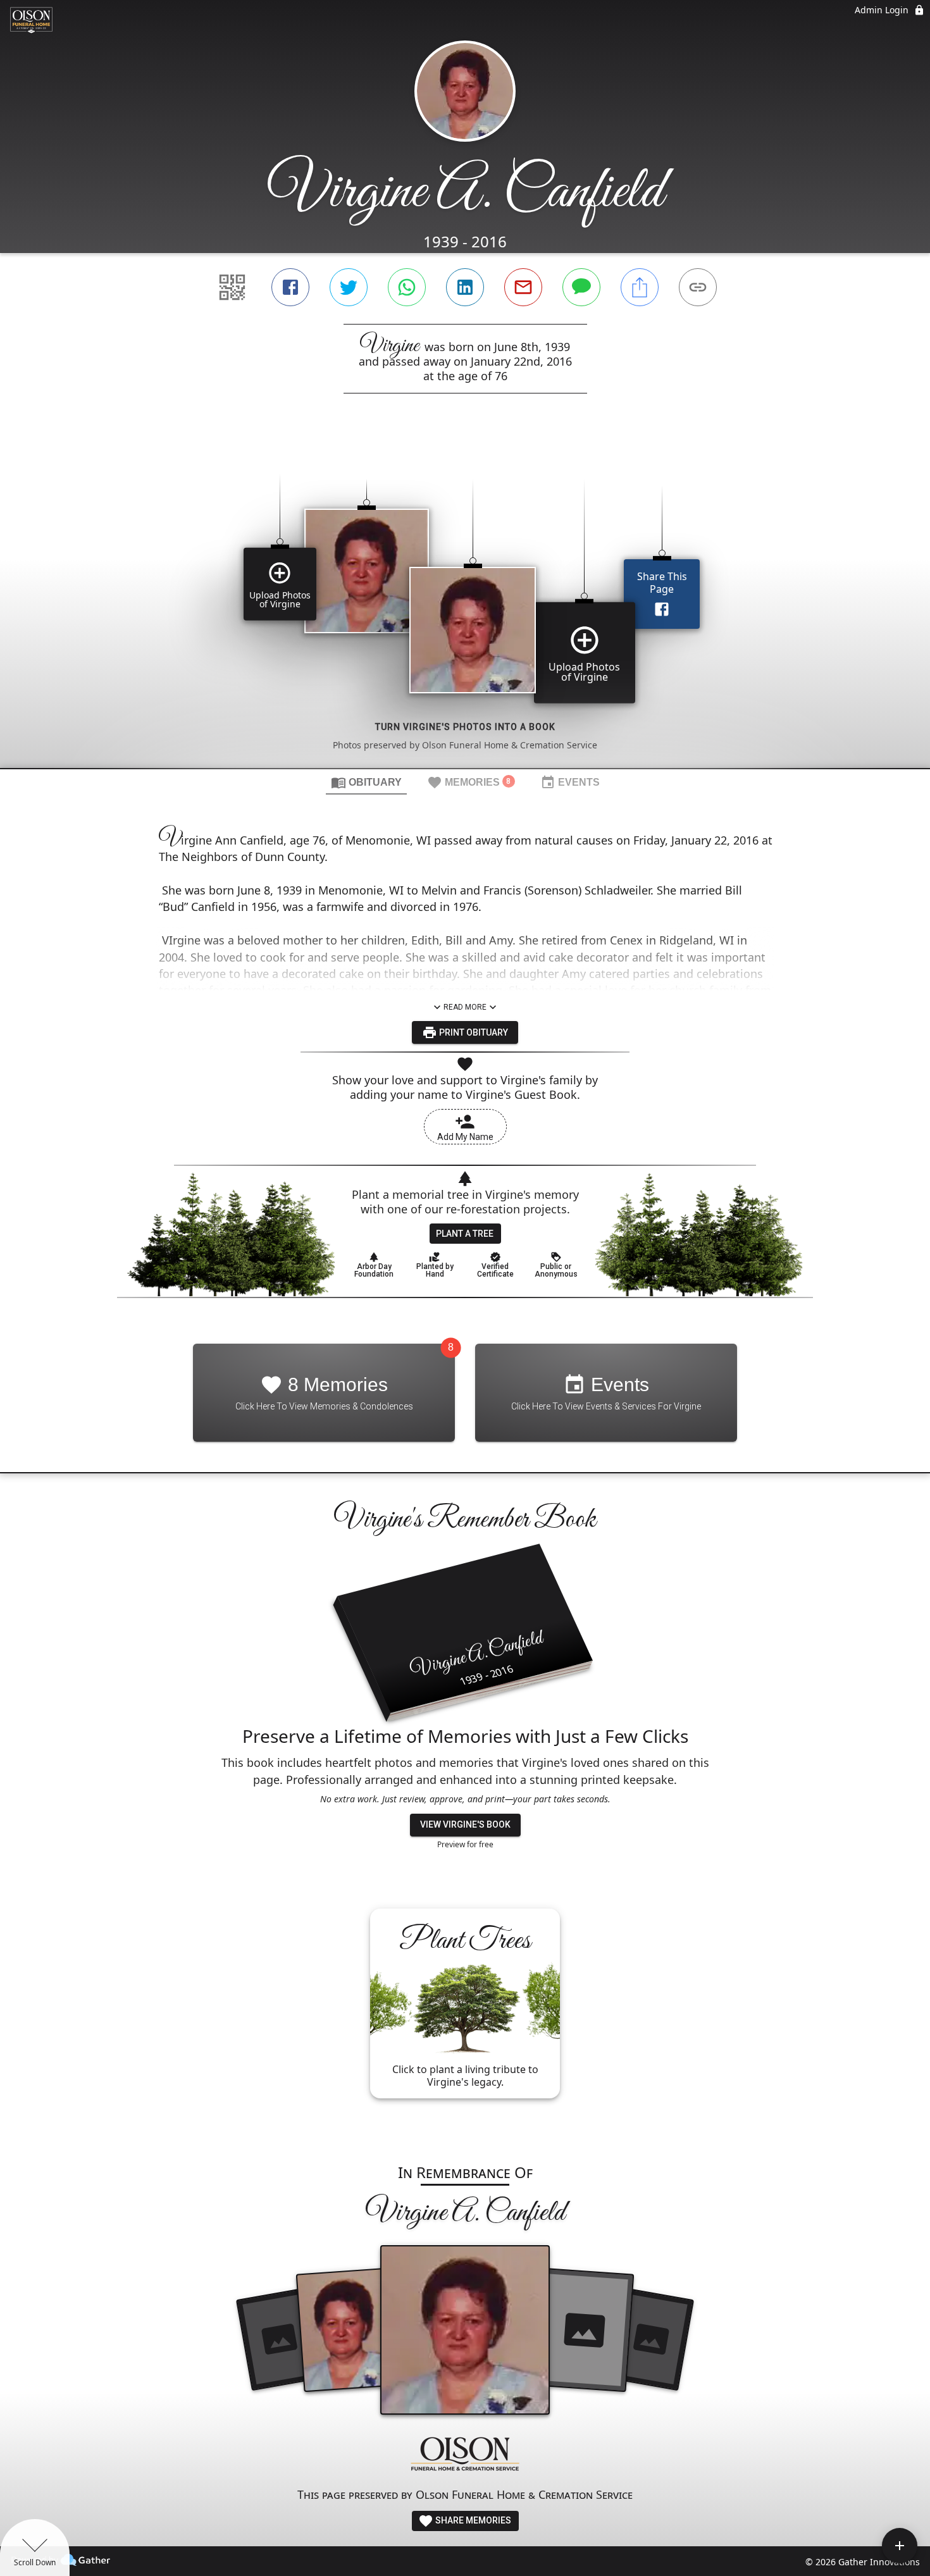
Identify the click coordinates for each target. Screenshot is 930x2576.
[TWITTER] (349, 287)
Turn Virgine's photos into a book (465, 727)
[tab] (366, 782)
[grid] (465, 602)
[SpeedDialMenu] (900, 2546)
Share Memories (472, 2520)
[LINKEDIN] (465, 287)
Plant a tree (465, 1234)
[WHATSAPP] (407, 287)
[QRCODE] (232, 287)
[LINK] (698, 287)
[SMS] (581, 287)
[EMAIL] (523, 287)
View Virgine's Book (465, 1824)
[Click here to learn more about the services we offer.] (465, 2455)
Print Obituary (473, 1032)
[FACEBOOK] (290, 287)
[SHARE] (640, 287)
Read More (465, 1007)
